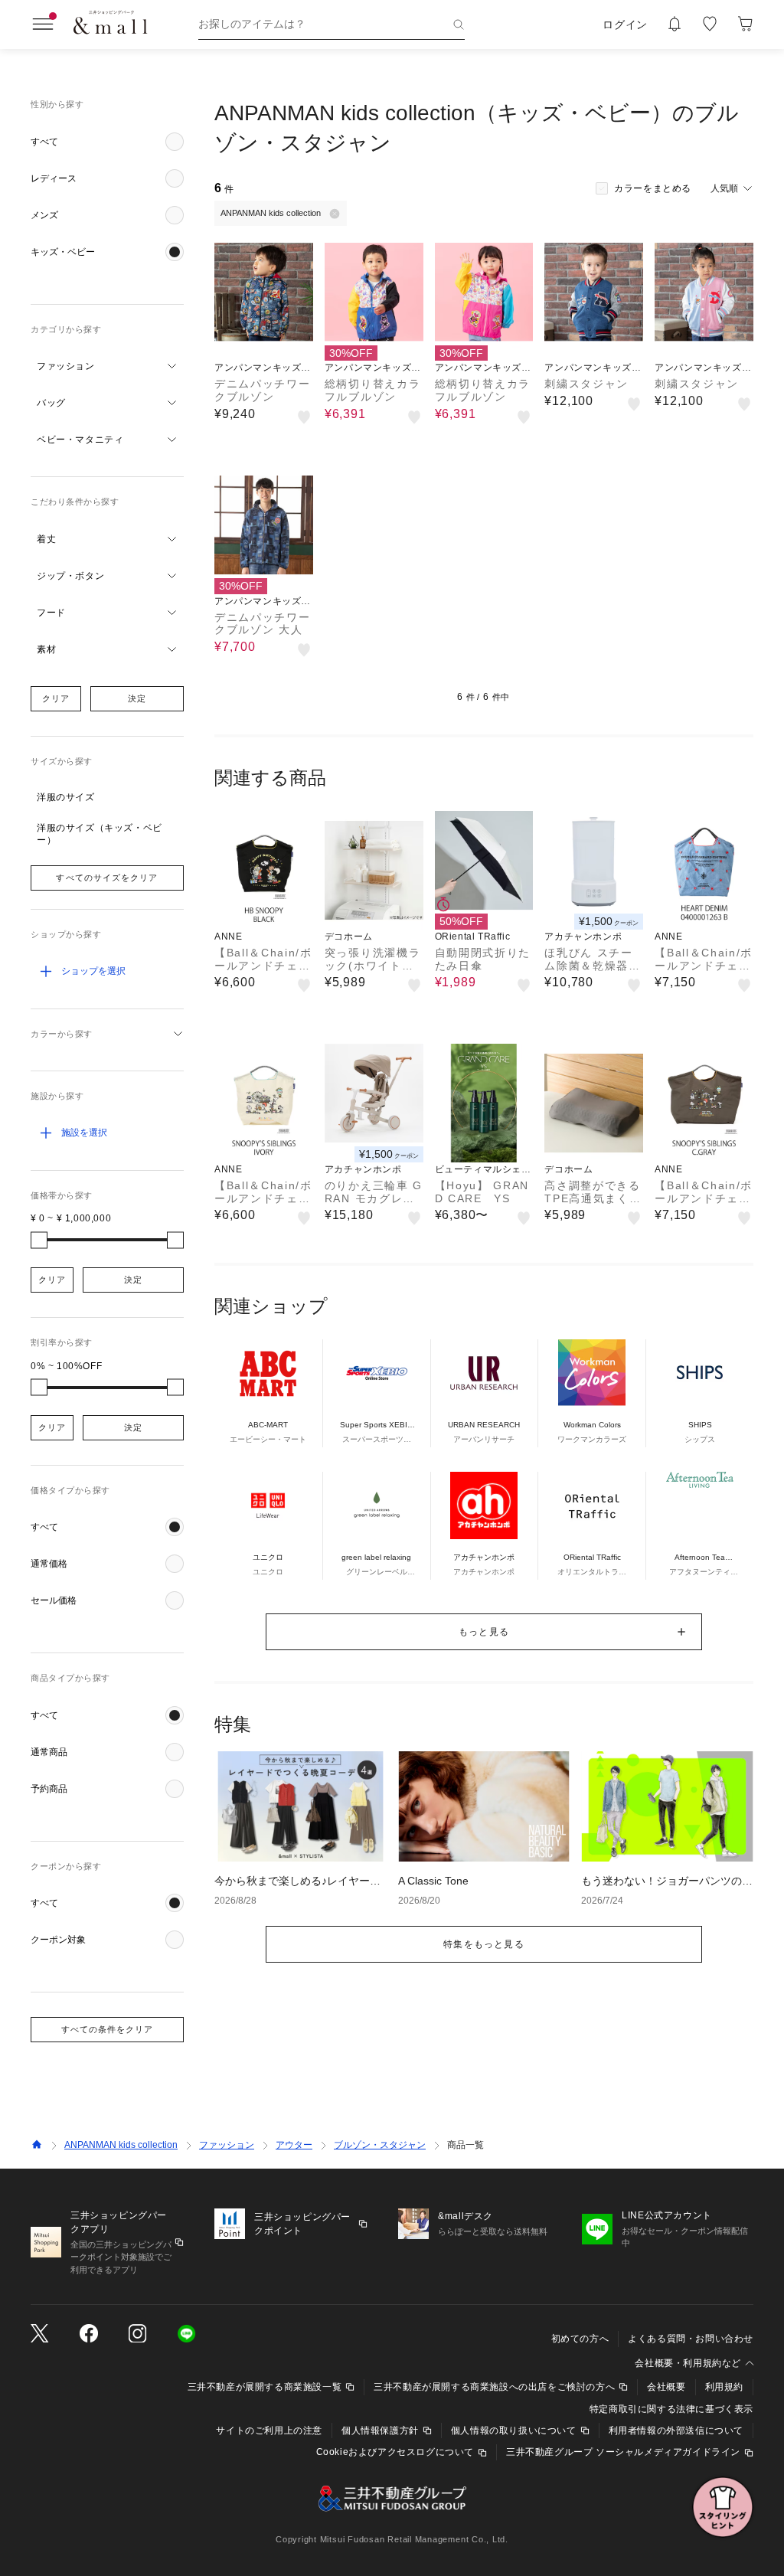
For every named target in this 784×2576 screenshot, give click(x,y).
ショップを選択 (93, 971)
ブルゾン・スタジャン (380, 2145)
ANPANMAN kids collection (121, 2145)
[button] (107, 142)
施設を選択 (84, 1133)
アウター (294, 2145)
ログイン (625, 25)
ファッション (227, 2145)
